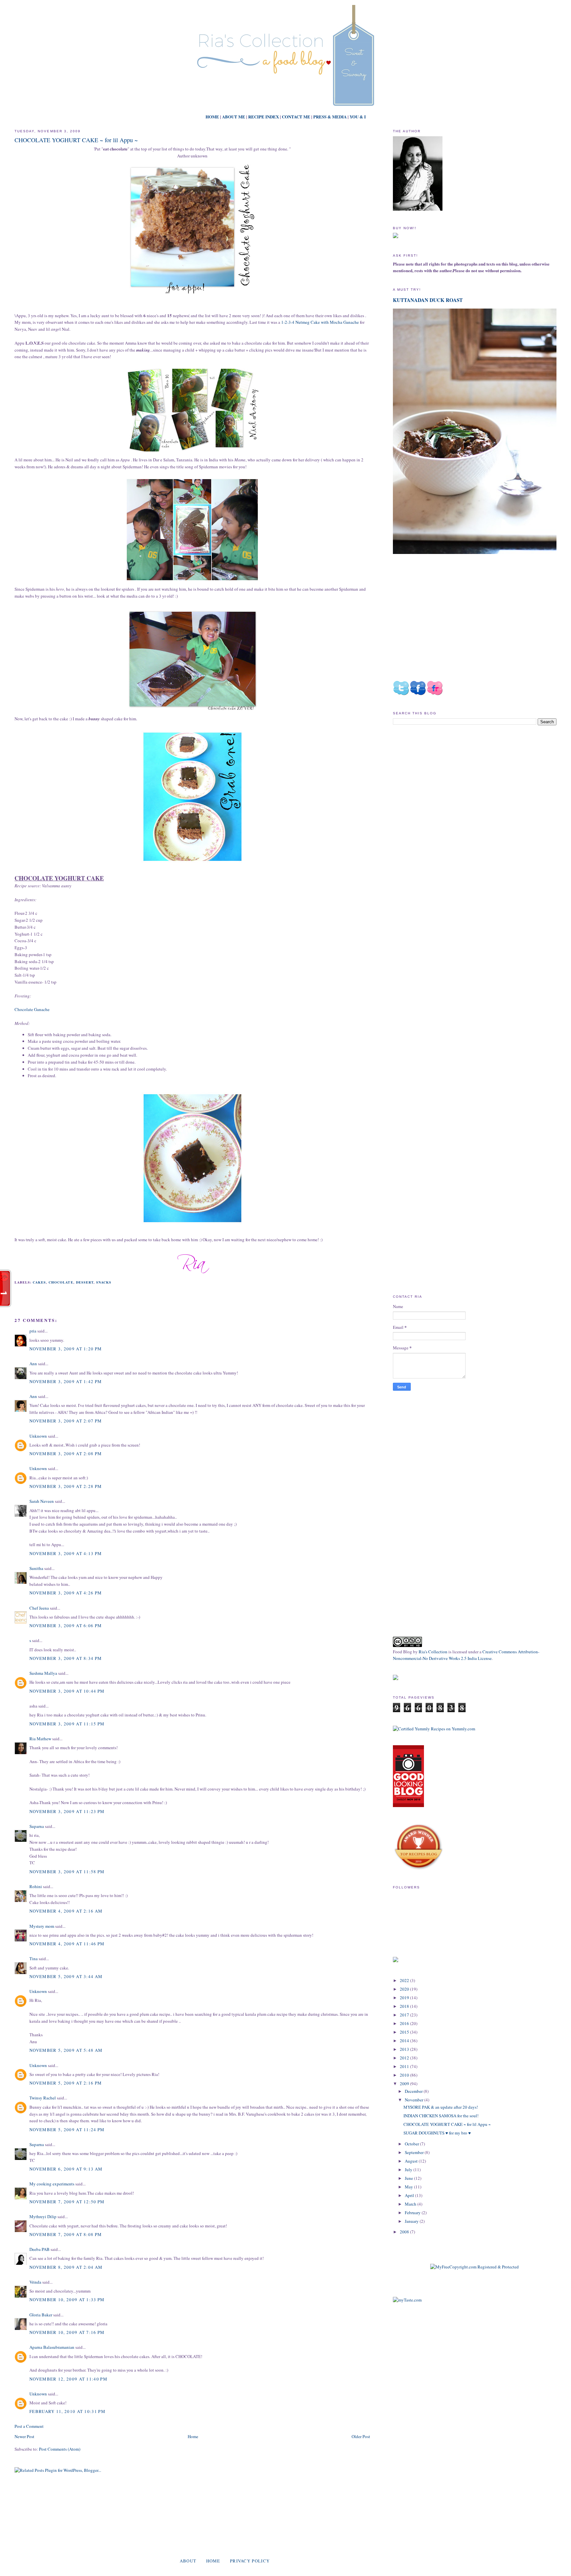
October (412, 2144)
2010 (405, 2075)
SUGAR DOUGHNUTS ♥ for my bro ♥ (437, 2133)
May (409, 2187)
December (414, 2091)
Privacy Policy (250, 2561)
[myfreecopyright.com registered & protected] (475, 2267)
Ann (33, 1364)
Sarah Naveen (42, 1501)
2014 (405, 2041)
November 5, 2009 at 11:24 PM (67, 2130)
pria (33, 1331)
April (410, 2195)
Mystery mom (42, 1926)
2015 (405, 2032)
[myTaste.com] (407, 2300)
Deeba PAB (39, 2249)
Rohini (36, 1886)
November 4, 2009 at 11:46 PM (67, 1944)
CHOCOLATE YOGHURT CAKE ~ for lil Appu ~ (76, 140)
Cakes (39, 1282)
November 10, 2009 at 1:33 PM (67, 2300)
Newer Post (24, 2436)
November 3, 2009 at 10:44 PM (67, 1691)
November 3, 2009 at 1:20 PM (66, 1349)
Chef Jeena (39, 1608)
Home (193, 2436)
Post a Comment (29, 2426)
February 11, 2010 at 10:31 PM (67, 2411)
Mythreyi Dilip (43, 2217)
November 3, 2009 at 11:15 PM (67, 1724)
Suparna (37, 1826)
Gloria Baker (41, 2315)
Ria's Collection (433, 1652)
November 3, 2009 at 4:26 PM (66, 1593)
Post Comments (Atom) (60, 2449)
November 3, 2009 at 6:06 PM (66, 1626)
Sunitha (36, 1568)
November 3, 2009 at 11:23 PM (67, 1811)
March (411, 2204)
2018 (405, 2006)
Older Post (361, 2436)
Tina (34, 1959)
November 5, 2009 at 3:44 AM (66, 1976)
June (409, 2178)
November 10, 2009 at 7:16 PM (67, 2332)
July (409, 2170)
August (412, 2161)
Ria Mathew (40, 1739)
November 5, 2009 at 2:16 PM (66, 2083)
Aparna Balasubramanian (52, 2347)
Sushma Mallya (43, 1673)
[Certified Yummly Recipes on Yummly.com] (434, 1729)
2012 (405, 2058)
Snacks (104, 1282)
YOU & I (358, 117)
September (415, 2152)
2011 (405, 2066)
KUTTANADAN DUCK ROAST (428, 300)
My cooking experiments (52, 2184)
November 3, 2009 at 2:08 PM (66, 1454)
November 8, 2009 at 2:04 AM (66, 2267)
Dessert (85, 1282)
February (413, 2213)
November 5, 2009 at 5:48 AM (66, 2050)
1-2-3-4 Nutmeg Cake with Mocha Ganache (320, 322)
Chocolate (61, 1282)
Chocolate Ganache (32, 1009)
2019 (405, 1998)
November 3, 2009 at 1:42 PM (66, 1381)
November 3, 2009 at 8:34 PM (66, 1658)
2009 (405, 2084)
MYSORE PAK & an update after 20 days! (441, 2107)
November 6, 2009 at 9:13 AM (66, 2169)
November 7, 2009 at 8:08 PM (66, 2234)
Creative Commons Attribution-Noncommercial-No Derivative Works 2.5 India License (466, 1655)
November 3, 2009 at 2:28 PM (66, 1486)
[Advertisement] (448, 786)
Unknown (38, 1436)
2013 (405, 2049)
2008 (405, 2232)
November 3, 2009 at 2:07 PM (66, 1421)
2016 (405, 2023)
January (412, 2221)
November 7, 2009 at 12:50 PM (67, 2202)
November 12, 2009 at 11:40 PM (68, 2379)
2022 (405, 1980)
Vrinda (35, 2282)
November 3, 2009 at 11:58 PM (67, 1872)
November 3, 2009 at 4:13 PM (66, 1553)
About (188, 2561)
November (415, 2100)
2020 (405, 1989)
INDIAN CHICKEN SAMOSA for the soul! (441, 2116)
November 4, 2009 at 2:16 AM (66, 1911)
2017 (405, 2015)
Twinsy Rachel (43, 2098)
